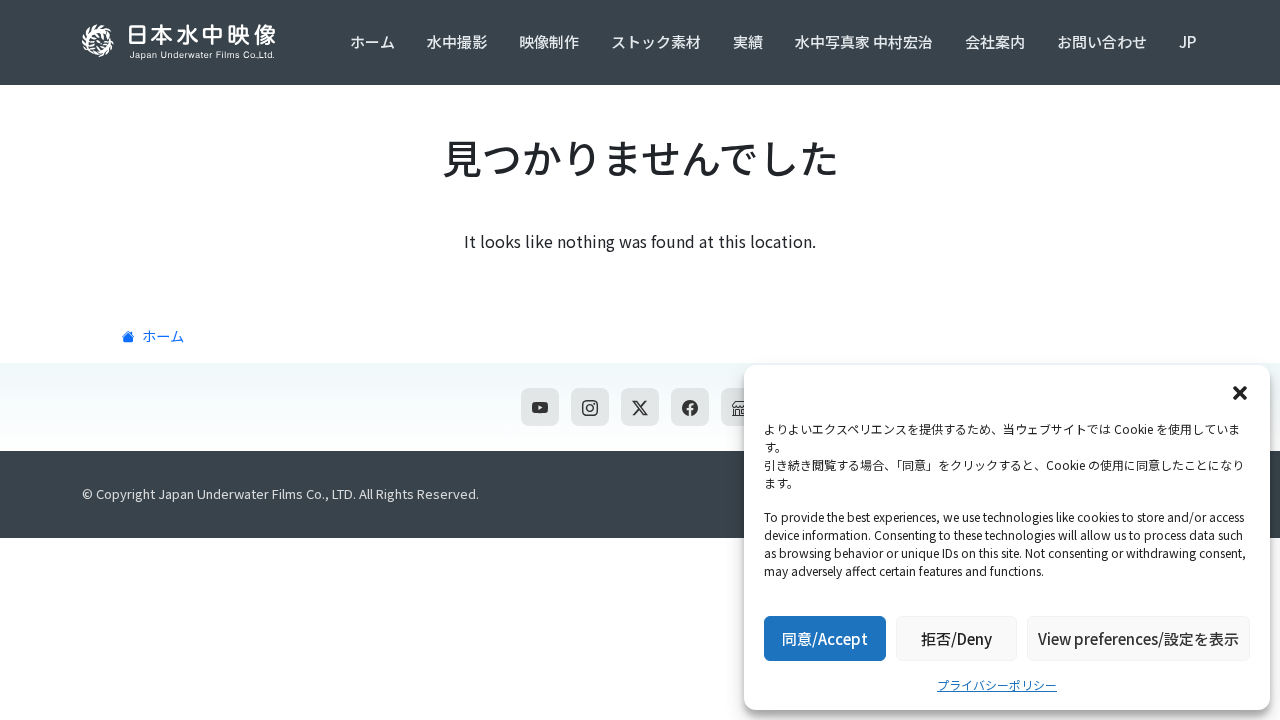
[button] (1240, 390)
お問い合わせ (1102, 41)
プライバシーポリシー (997, 684)
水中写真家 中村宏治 (864, 41)
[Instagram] (590, 407)
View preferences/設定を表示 (1138, 638)
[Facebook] (690, 407)
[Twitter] (640, 407)
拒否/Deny (956, 638)
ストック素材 (656, 41)
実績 (748, 41)
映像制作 (549, 41)
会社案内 (995, 41)
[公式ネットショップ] (740, 407)
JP (1187, 41)
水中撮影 (457, 41)
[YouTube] (540, 407)
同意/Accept (825, 638)
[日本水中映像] (182, 42)
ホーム (372, 41)
